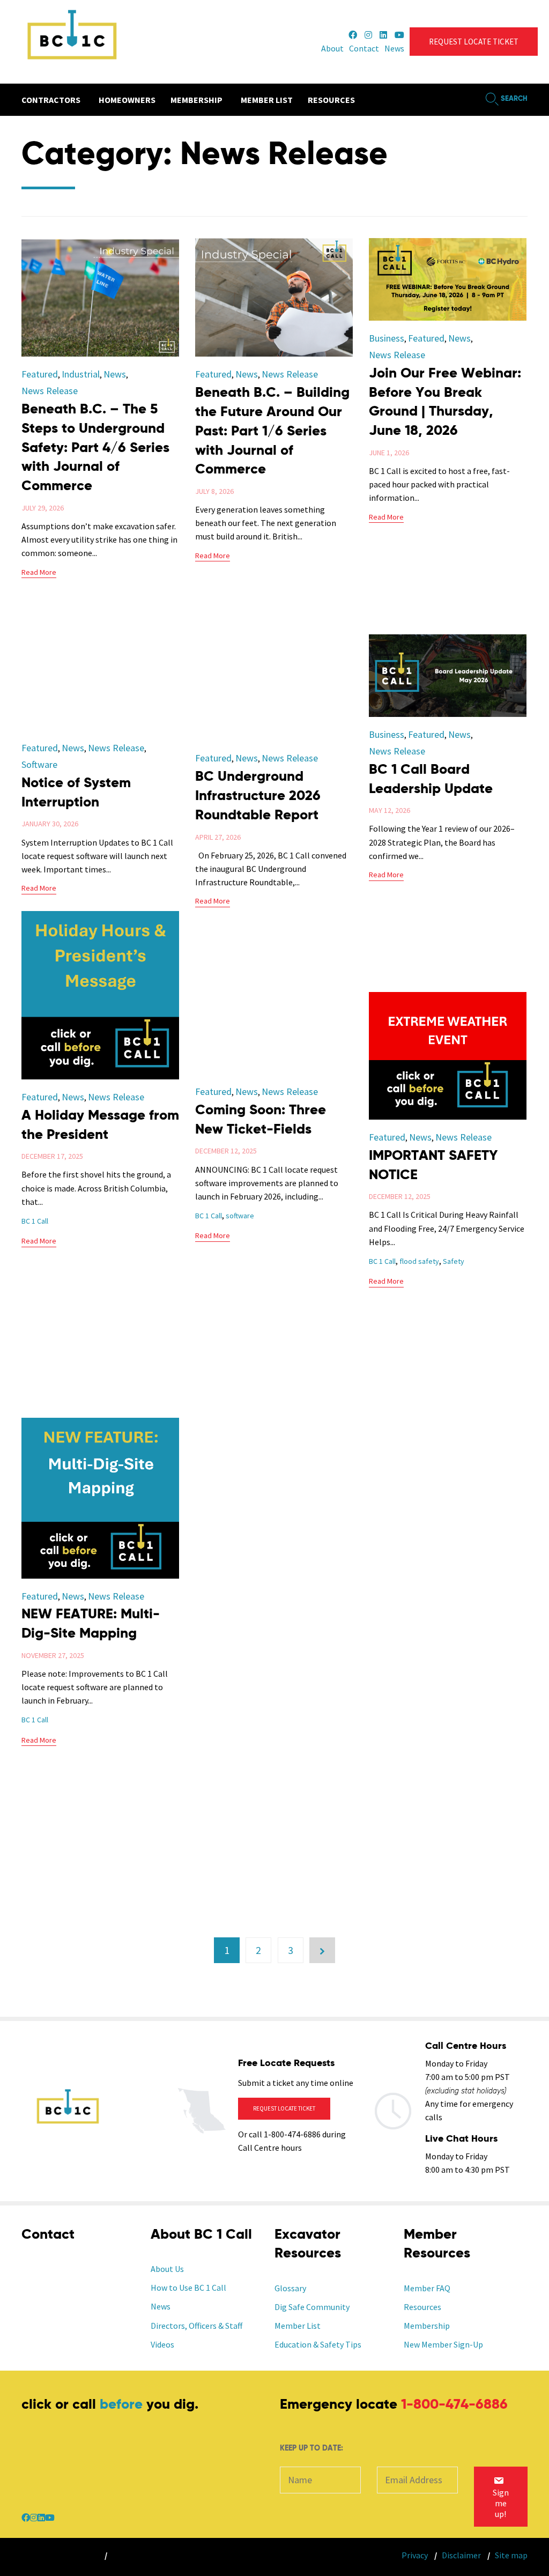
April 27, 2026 (218, 837)
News (394, 48)
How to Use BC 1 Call (188, 2288)
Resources (422, 2307)
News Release (50, 391)
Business (387, 338)
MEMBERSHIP (196, 100)
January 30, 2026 (50, 824)
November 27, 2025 (53, 1655)
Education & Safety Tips (318, 2344)
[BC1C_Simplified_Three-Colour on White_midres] (68, 2136)
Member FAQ (427, 2288)
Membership (427, 2326)
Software (39, 764)
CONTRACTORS (51, 100)
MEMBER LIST (267, 100)
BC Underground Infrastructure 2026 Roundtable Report (258, 796)
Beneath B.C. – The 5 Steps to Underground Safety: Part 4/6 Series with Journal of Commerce (95, 448)
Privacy (415, 2555)
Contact (364, 48)
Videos (162, 2344)
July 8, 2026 (214, 491)
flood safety (419, 1261)
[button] (474, 42)
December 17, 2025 (52, 1156)
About (332, 48)
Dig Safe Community (312, 2307)
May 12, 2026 (390, 810)
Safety (454, 1261)
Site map (511, 2555)
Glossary (290, 2288)
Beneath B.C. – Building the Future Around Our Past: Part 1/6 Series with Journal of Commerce (272, 432)
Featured (40, 374)
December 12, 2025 (400, 1196)
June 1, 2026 (389, 453)
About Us (167, 2269)
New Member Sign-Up (443, 2344)
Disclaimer (461, 2555)
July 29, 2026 (43, 508)
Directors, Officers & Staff (196, 2326)
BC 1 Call (35, 1221)
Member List (298, 2326)
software (240, 1216)
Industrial (81, 374)
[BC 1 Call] (71, 42)
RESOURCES (331, 100)
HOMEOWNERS (127, 100)
